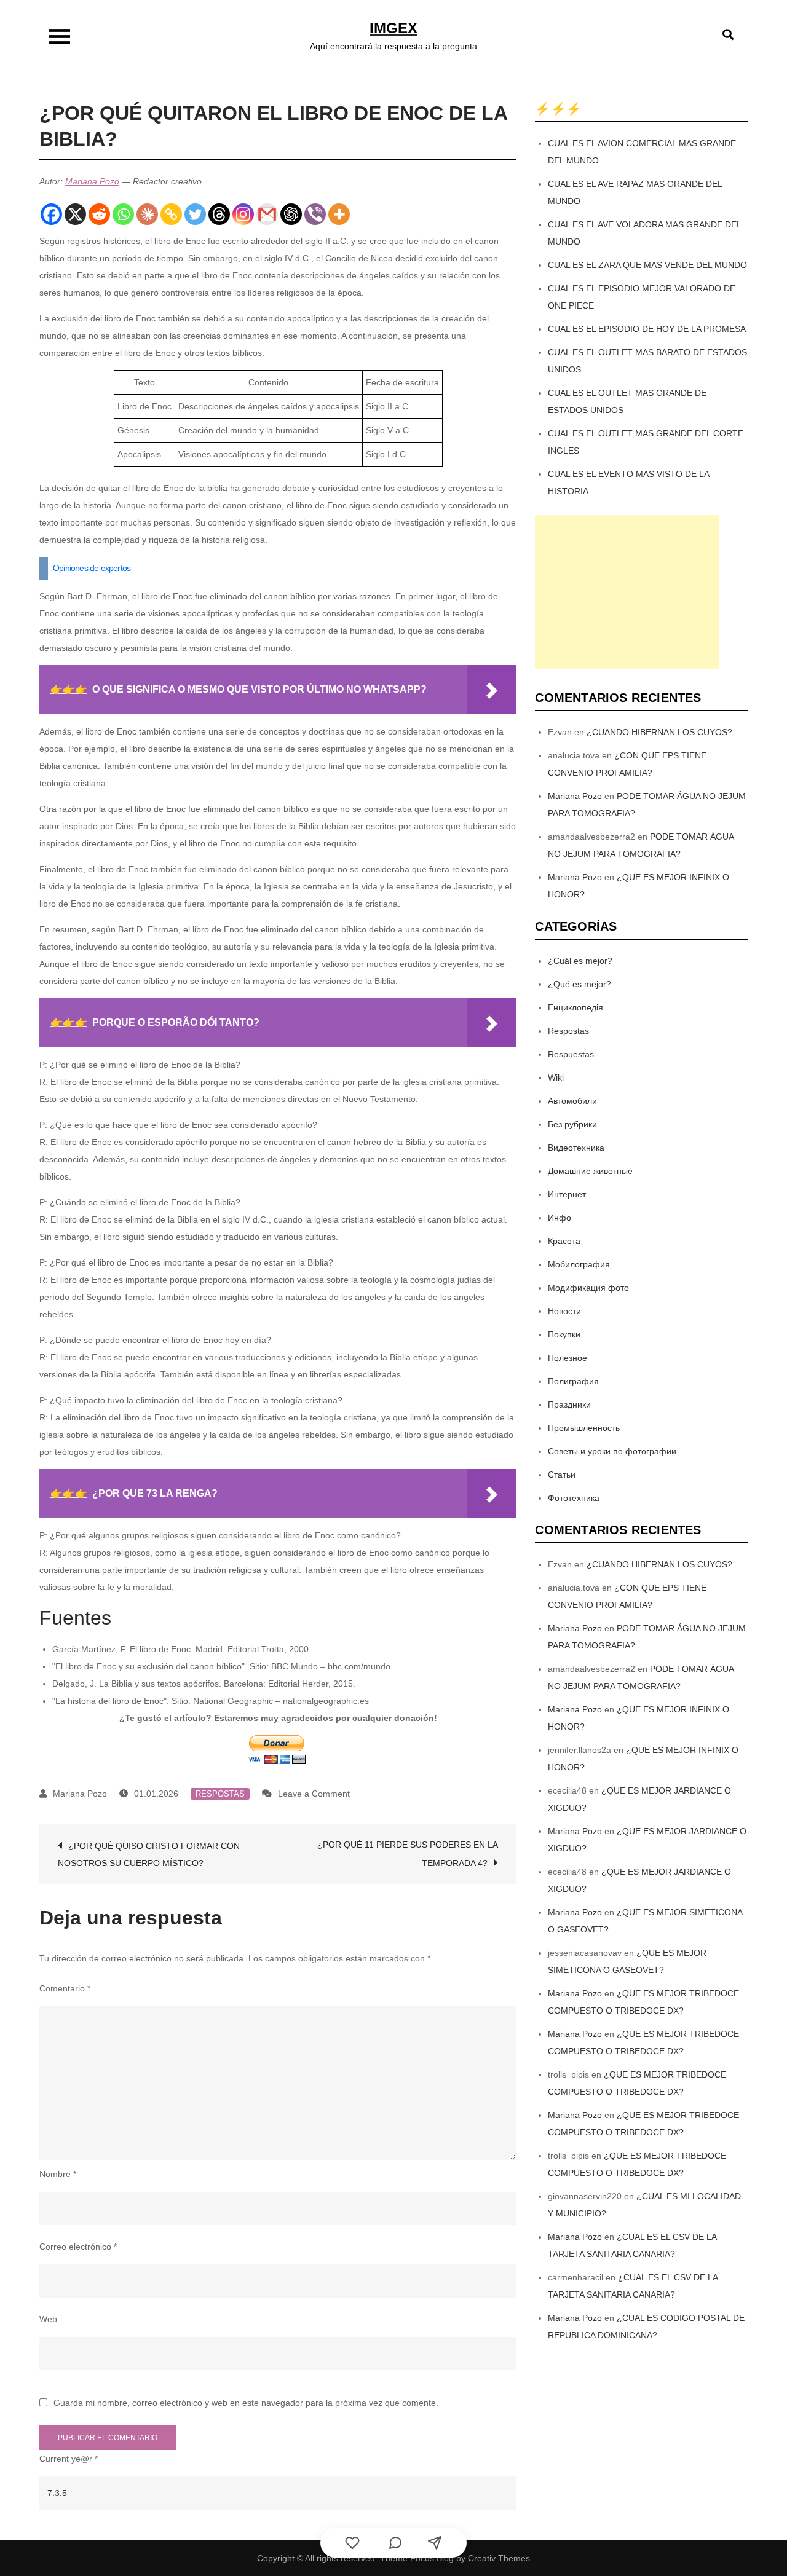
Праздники (569, 1404)
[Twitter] (195, 214)
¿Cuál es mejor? (580, 961)
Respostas (220, 1794)
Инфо (560, 1218)
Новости (564, 1311)
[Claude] (147, 214)
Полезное (568, 1358)
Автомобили (572, 1101)
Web (48, 2319)
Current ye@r (69, 2459)
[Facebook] (51, 214)
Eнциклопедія (575, 1007)
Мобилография (579, 1264)
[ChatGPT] (291, 214)
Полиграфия (573, 1381)
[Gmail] (267, 214)
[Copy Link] (171, 214)
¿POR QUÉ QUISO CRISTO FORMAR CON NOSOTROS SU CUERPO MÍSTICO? (149, 1854)
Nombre (58, 2174)
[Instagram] (243, 214)
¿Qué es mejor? (579, 984)
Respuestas (571, 1054)
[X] (75, 214)
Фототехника (574, 1498)
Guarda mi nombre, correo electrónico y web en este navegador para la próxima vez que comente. (246, 2403)
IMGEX (393, 28)
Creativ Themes (499, 2558)
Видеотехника (576, 1148)
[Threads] (219, 214)
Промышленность (584, 1428)
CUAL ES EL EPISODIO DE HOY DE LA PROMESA (647, 329)
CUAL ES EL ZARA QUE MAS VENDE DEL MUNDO (647, 265)
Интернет (567, 1194)
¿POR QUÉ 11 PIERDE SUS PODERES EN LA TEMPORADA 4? (408, 1854)
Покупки (564, 1334)
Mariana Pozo (92, 181)
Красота (564, 1241)
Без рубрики (572, 1124)
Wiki (556, 1077)
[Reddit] (99, 214)
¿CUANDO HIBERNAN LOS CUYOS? (659, 732)
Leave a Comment (314, 1794)
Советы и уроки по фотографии (612, 1451)
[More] (339, 214)
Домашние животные (590, 1171)
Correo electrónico (78, 2247)
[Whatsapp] (123, 214)
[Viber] (315, 214)
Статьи (562, 1475)
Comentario (65, 1988)
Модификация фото (588, 1288)
